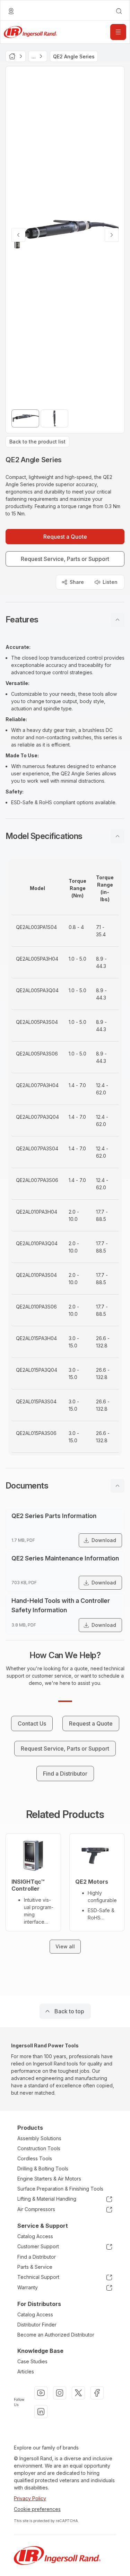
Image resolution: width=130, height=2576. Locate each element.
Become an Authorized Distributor (56, 2335)
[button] (65, 620)
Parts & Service (35, 2267)
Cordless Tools (35, 2158)
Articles (26, 2371)
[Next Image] (112, 235)
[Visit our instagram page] (60, 2393)
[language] (11, 11)
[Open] (118, 32)
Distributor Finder (37, 2325)
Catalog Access (35, 2236)
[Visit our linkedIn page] (41, 2412)
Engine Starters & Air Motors (49, 2179)
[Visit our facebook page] (97, 2393)
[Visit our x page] (78, 2393)
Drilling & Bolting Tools (43, 2169)
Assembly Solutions (39, 2138)
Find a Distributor (37, 2257)
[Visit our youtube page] (41, 2393)
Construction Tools (39, 2148)
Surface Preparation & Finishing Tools (60, 2189)
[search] (119, 11)
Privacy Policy (30, 2498)
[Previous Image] (18, 235)
